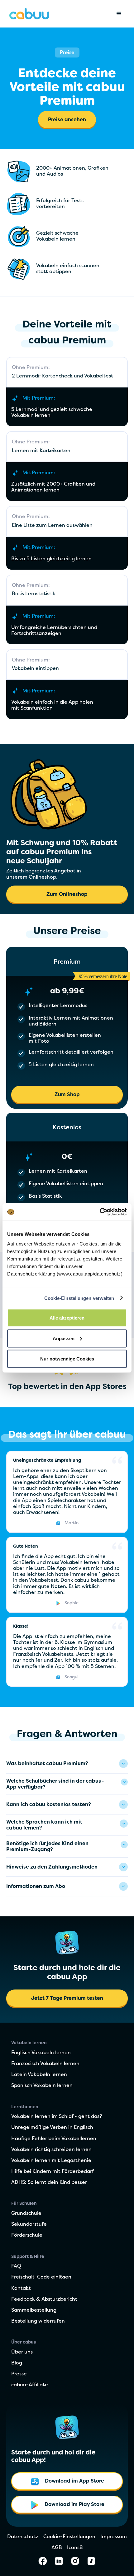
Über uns (22, 2352)
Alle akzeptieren (67, 1318)
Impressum (114, 2537)
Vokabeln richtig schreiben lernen (51, 2150)
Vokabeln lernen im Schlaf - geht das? (57, 2117)
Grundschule (26, 2214)
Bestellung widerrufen (38, 2321)
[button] (119, 14)
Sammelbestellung (34, 2310)
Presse (19, 2374)
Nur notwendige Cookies (67, 1359)
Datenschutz (23, 2537)
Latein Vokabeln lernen (39, 2075)
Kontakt (21, 2289)
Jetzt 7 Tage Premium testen (67, 1999)
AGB (57, 2548)
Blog (17, 2363)
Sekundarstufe (29, 2224)
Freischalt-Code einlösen (41, 2277)
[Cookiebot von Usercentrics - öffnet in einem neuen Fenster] (100, 1212)
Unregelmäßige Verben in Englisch (52, 2128)
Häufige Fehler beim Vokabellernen (54, 2139)
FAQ (16, 2266)
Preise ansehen (67, 120)
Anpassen (64, 1338)
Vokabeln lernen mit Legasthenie (51, 2161)
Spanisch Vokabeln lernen (42, 2086)
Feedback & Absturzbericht (44, 2299)
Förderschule (27, 2235)
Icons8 (75, 2548)
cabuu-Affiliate (30, 2385)
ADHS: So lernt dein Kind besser (49, 2183)
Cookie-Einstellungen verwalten (79, 1298)
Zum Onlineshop (67, 895)
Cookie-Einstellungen (69, 2537)
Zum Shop (67, 1095)
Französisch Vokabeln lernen (45, 2064)
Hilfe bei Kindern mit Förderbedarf (53, 2172)
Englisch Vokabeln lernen (41, 2053)
